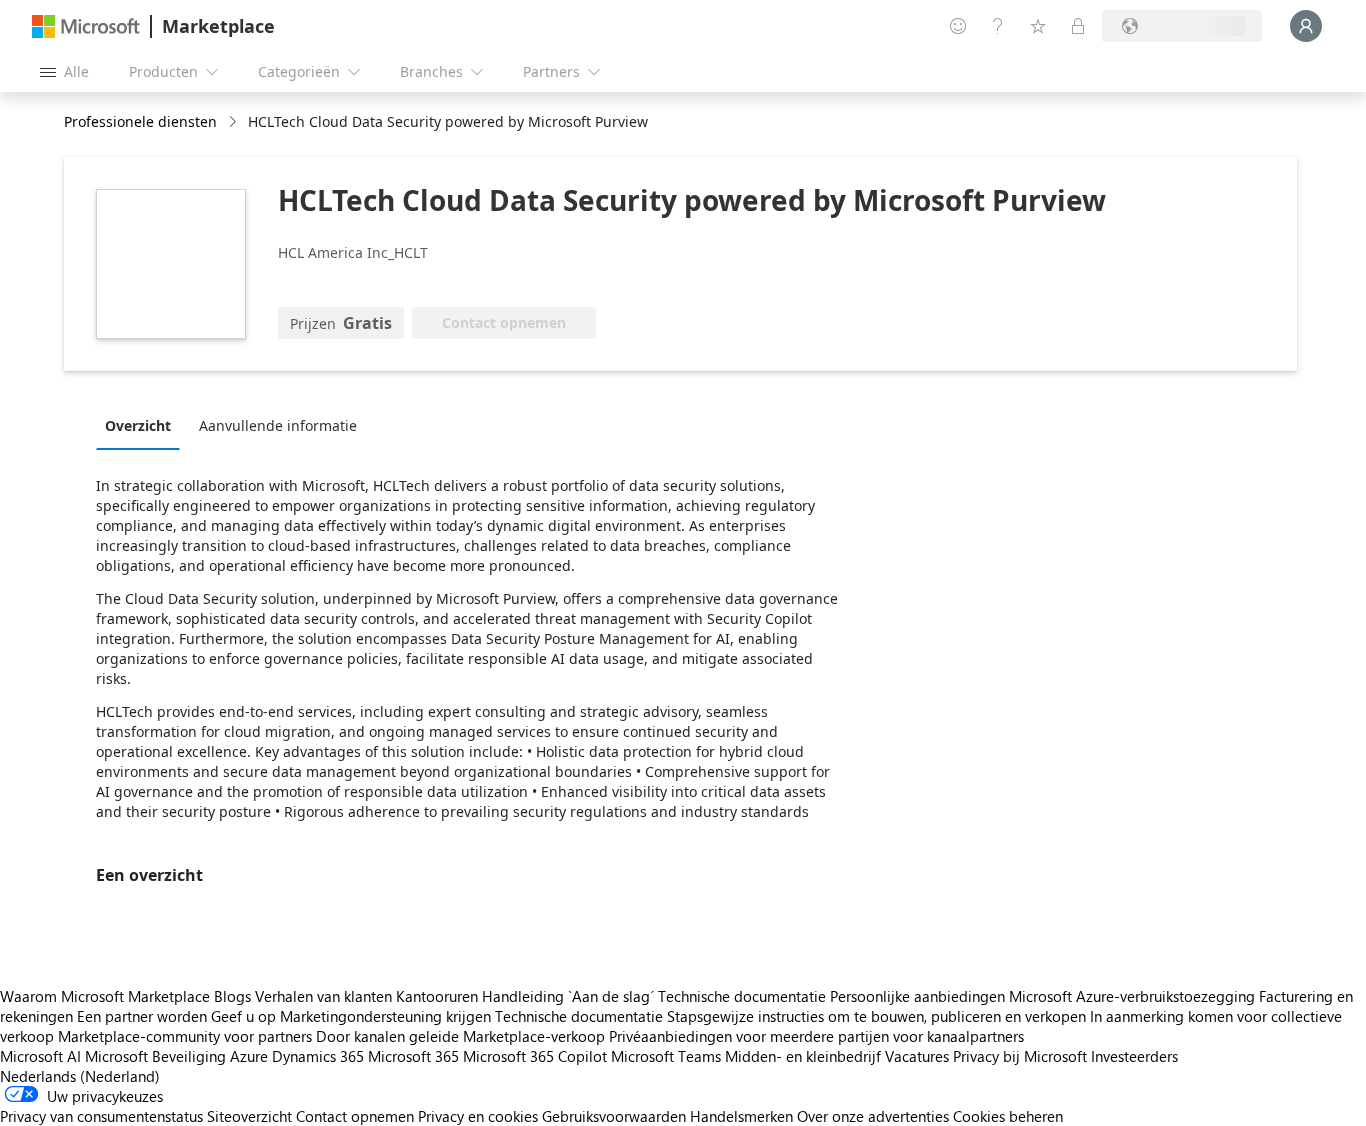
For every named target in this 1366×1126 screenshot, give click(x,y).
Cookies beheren (1008, 1116)
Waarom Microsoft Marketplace (105, 996)
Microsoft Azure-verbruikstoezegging (1134, 996)
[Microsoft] (86, 26)
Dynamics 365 (318, 1056)
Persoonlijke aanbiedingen (917, 996)
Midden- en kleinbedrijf (803, 1056)
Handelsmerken (741, 1116)
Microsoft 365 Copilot (535, 1056)
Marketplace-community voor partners (185, 1036)
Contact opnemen (355, 1116)
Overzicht (138, 425)
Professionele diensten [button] (140, 121)
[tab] (143, 425)
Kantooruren (437, 996)
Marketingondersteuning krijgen (385, 1016)
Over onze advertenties (873, 1116)
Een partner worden (142, 1016)
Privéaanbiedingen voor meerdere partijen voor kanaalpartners (816, 1036)
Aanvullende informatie (278, 425)
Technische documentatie (742, 996)
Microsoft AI (40, 1056)
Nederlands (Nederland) (80, 1076)
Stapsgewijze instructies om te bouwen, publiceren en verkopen (876, 1016)
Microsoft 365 (413, 1056)
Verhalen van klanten (323, 996)
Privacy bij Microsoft (1020, 1056)
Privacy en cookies (478, 1116)
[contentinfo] (234, 122)
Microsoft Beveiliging (155, 1056)
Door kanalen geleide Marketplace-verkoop (460, 1036)
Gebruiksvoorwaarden (614, 1116)
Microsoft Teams (666, 1056)
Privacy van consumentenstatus (101, 1116)
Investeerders (1134, 1056)
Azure (249, 1056)
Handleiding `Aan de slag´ (568, 996)
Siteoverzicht (249, 1116)
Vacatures (917, 1056)
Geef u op (243, 1016)
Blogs (232, 996)
